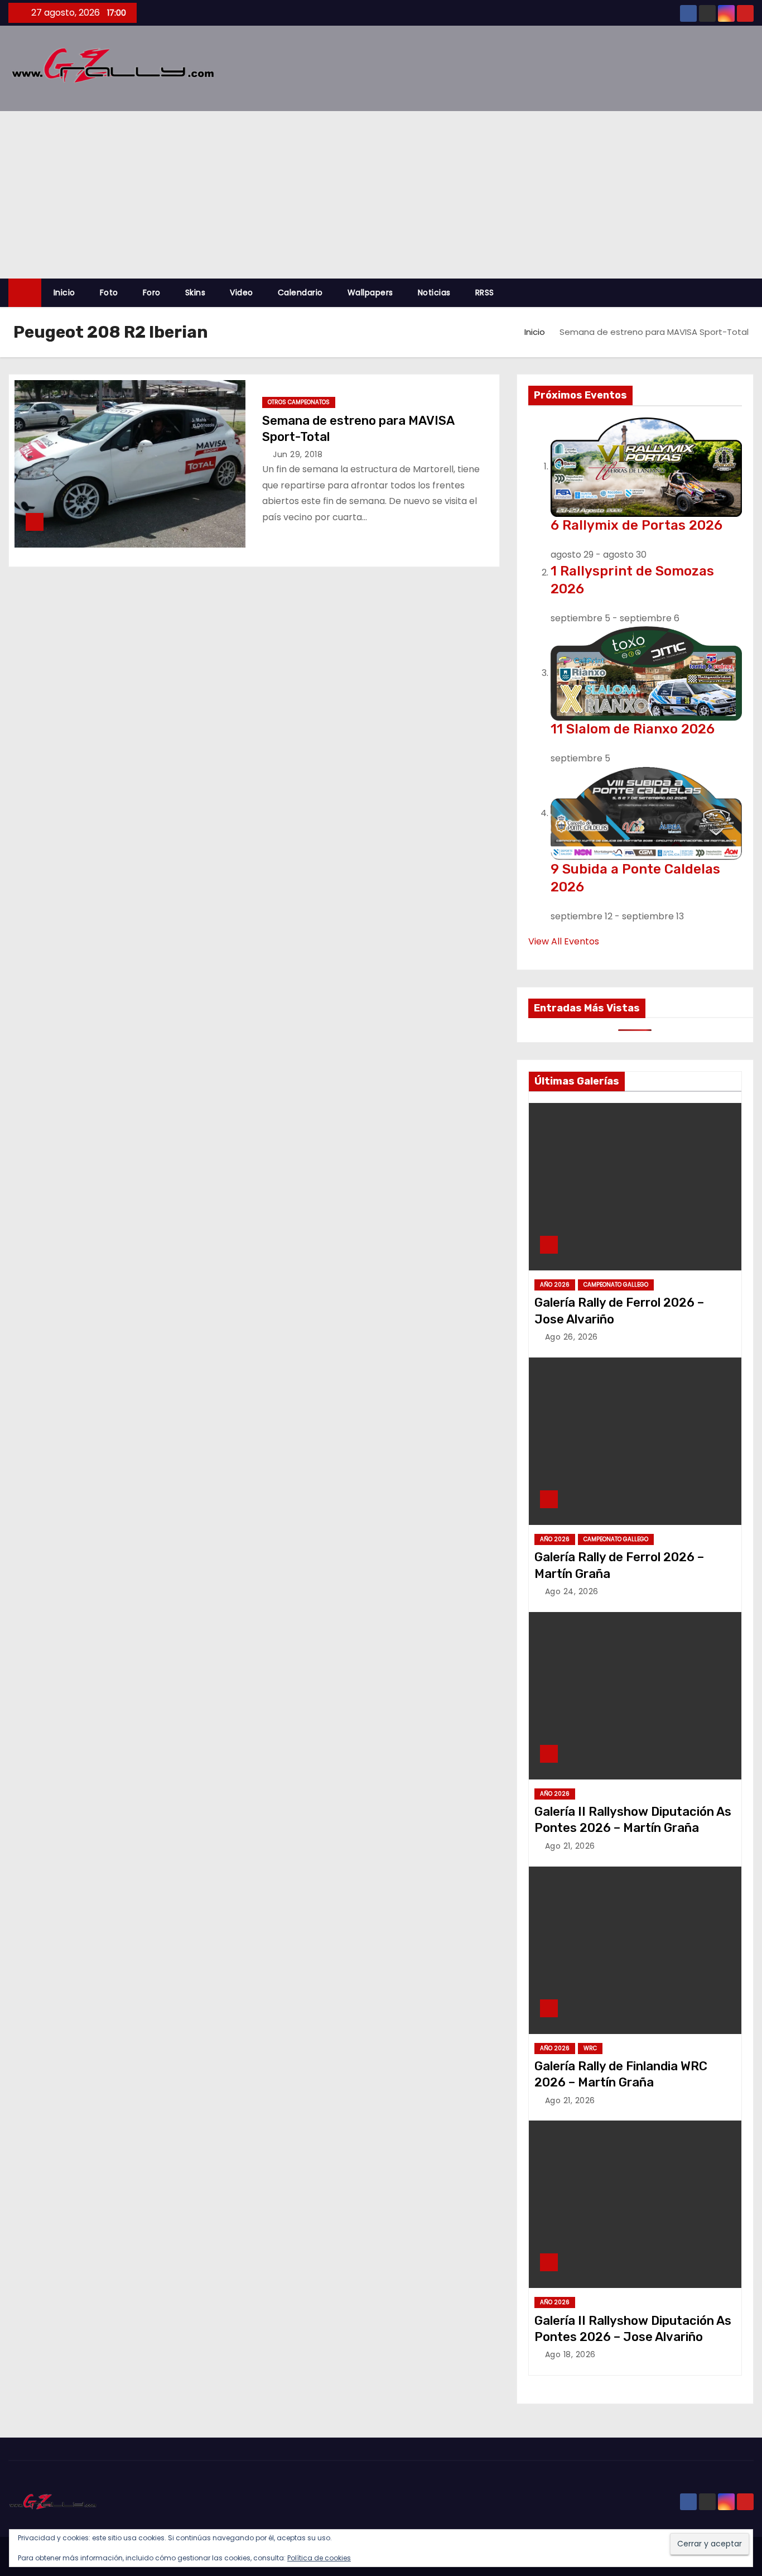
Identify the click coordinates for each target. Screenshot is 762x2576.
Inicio (64, 292)
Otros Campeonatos (299, 402)
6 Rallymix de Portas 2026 (636, 525)
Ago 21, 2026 (570, 1846)
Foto (109, 292)
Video (242, 292)
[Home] (25, 293)
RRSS (485, 292)
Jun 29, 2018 (298, 454)
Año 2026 (555, 1285)
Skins (196, 292)
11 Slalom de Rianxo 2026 (633, 729)
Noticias (434, 292)
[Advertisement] (381, 195)
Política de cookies (319, 2558)
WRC (590, 2048)
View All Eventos (564, 941)
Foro (152, 292)
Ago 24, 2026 (572, 1591)
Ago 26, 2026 (571, 1337)
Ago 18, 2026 (570, 2354)
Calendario (300, 292)
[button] (750, 293)
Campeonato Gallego (616, 1285)
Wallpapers (370, 292)
